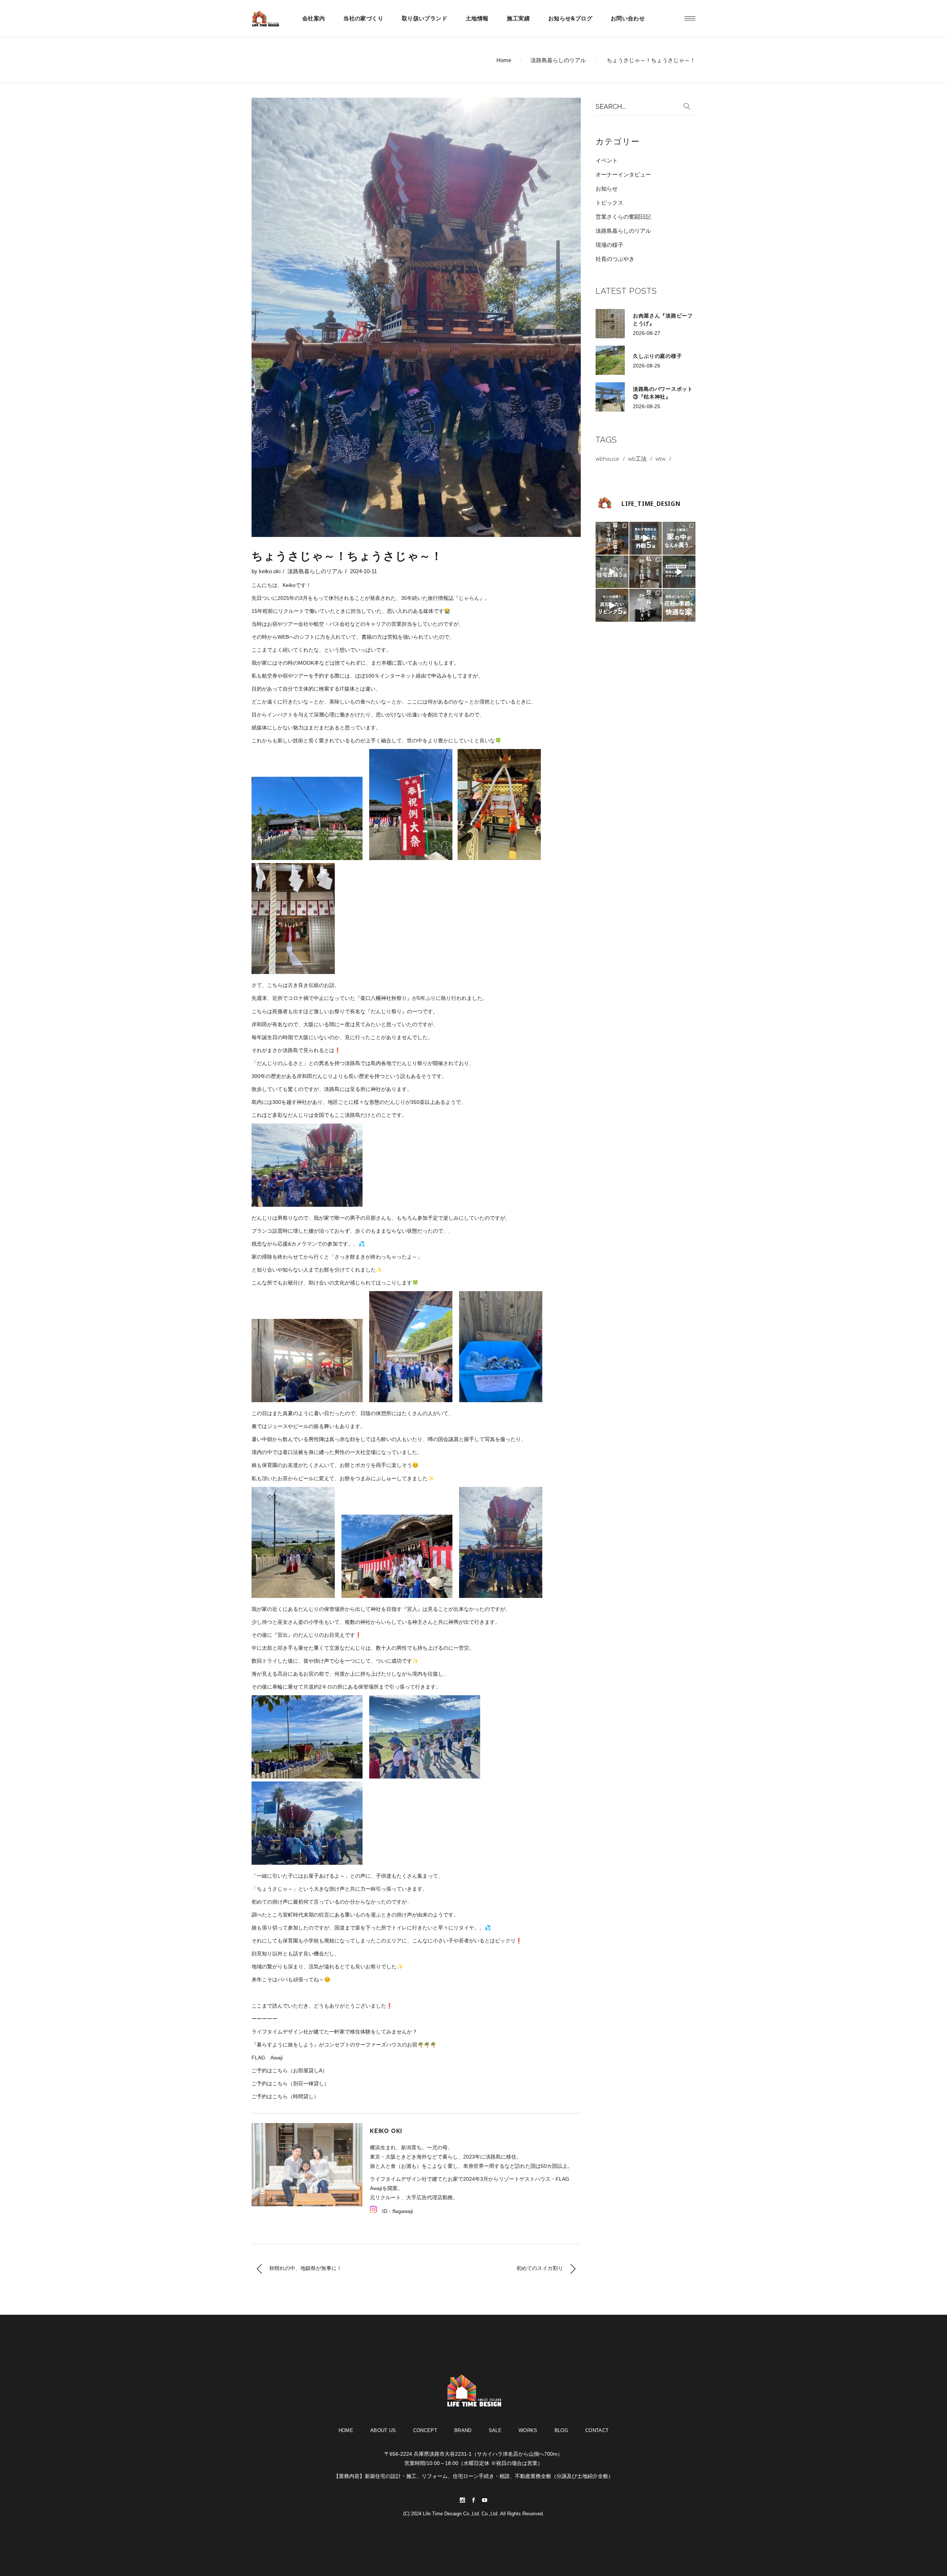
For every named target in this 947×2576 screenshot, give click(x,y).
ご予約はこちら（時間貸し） (285, 2096)
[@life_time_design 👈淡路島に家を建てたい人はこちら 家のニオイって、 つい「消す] (679, 538)
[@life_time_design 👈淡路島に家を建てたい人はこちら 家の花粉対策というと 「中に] (679, 605)
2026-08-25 (647, 406)
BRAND (463, 2430)
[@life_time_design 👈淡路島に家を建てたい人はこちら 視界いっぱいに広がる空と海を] (679, 572)
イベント (607, 160)
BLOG (561, 2430)
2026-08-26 (647, 366)
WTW (660, 459)
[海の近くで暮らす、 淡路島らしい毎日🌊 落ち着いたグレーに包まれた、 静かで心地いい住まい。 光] (646, 605)
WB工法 (637, 459)
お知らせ (607, 189)
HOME (346, 2430)
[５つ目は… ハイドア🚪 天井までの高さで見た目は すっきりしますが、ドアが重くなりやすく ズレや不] (612, 572)
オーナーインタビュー (623, 174)
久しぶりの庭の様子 (657, 356)
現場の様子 (609, 245)
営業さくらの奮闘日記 (623, 217)
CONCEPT (425, 2430)
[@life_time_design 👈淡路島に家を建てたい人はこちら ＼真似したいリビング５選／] (612, 605)
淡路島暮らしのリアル (558, 60)
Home (504, 60)
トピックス (609, 203)
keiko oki (270, 571)
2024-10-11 (363, 571)
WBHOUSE (607, 459)
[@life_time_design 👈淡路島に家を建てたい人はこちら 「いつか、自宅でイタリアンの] (612, 538)
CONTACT (597, 2430)
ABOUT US (383, 2430)
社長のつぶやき (615, 259)
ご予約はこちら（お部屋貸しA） (289, 2070)
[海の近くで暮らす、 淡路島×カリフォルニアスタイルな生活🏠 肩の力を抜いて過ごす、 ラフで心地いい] (646, 572)
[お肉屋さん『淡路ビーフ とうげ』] (610, 324)
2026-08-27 (647, 333)
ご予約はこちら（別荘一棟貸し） (290, 2083)
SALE (495, 2430)
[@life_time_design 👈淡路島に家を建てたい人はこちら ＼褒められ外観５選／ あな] (646, 538)
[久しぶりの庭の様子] (610, 360)
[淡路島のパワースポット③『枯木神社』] (610, 397)
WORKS (528, 2430)
